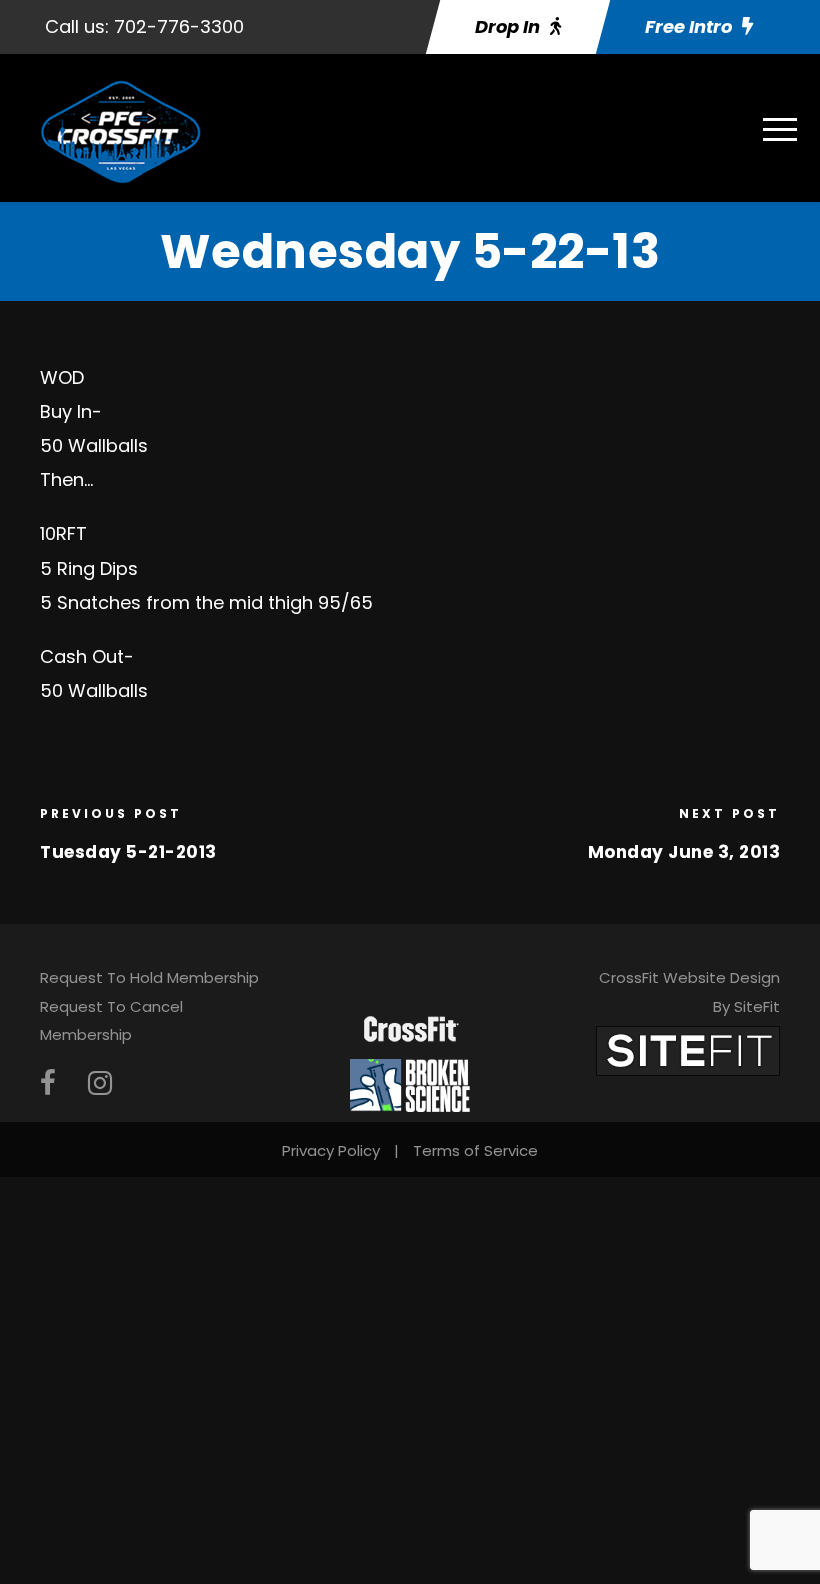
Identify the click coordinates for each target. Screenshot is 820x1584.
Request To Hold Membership (149, 977)
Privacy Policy (331, 1150)
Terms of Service (475, 1150)
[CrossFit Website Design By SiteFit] (688, 1049)
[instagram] (100, 1083)
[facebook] (48, 1083)
